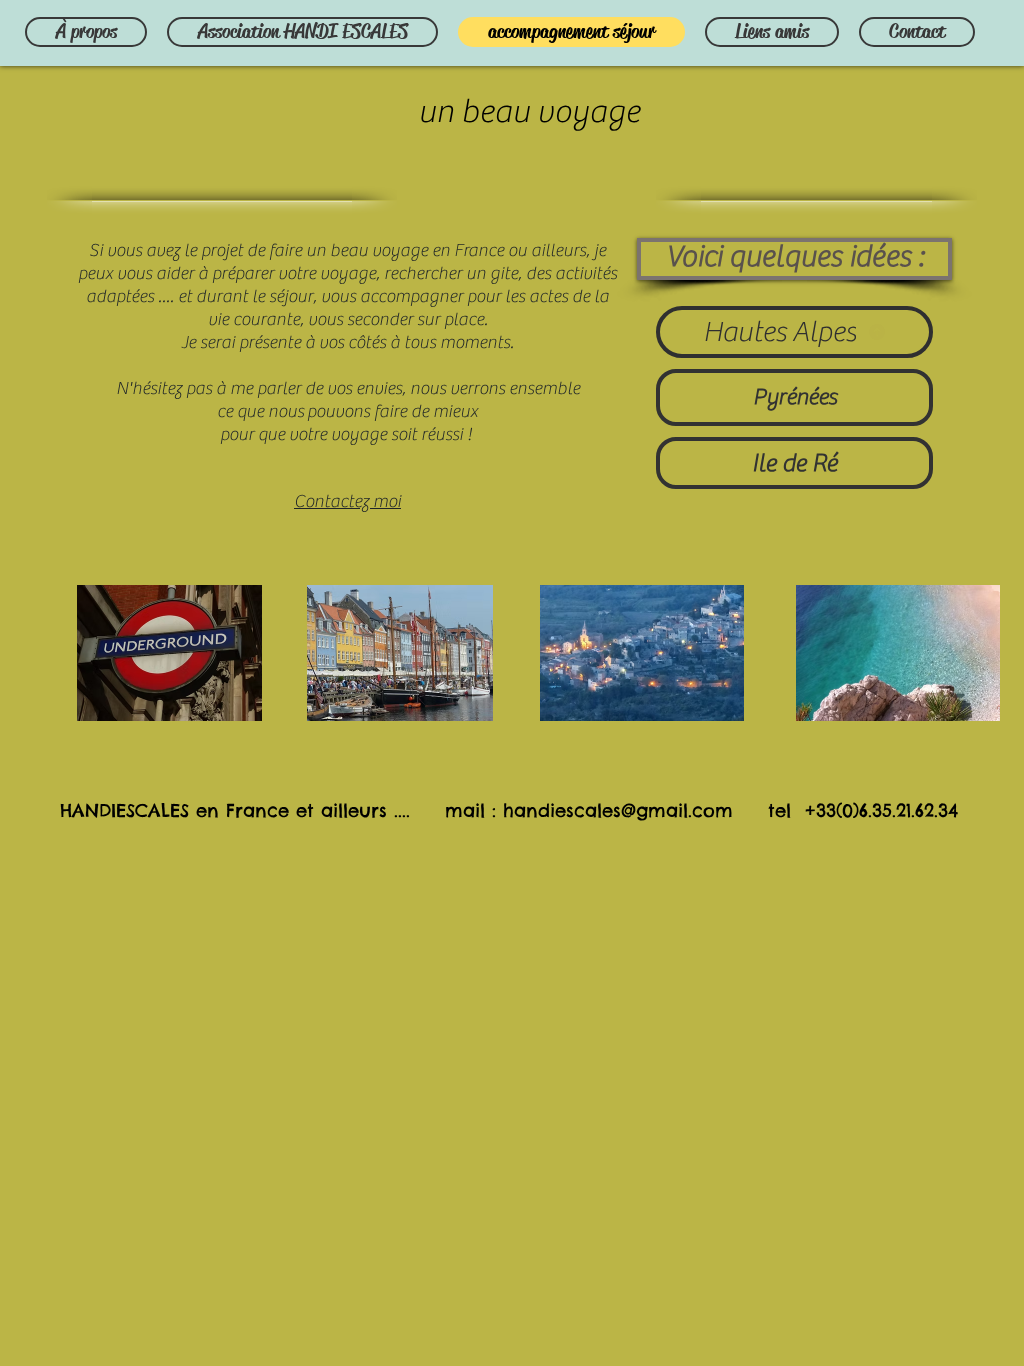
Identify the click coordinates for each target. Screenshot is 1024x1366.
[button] (794, 259)
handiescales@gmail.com (618, 810)
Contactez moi (347, 501)
